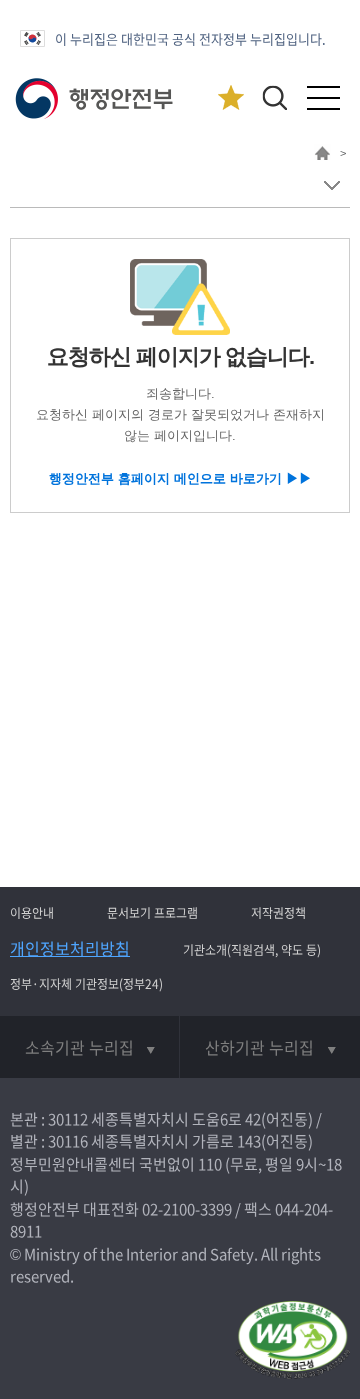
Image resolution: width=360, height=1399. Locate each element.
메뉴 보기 (331, 185)
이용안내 (32, 913)
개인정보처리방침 (70, 948)
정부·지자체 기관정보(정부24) (86, 984)
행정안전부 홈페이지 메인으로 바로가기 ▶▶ (180, 478)
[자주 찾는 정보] (230, 98)
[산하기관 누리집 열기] (270, 1047)
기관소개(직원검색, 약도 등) (252, 950)
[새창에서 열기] (292, 1341)
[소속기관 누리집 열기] (89, 1047)
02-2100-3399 (187, 1209)
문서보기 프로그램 (152, 913)
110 (210, 1164)
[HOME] (322, 156)
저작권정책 (278, 913)
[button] (274, 97)
